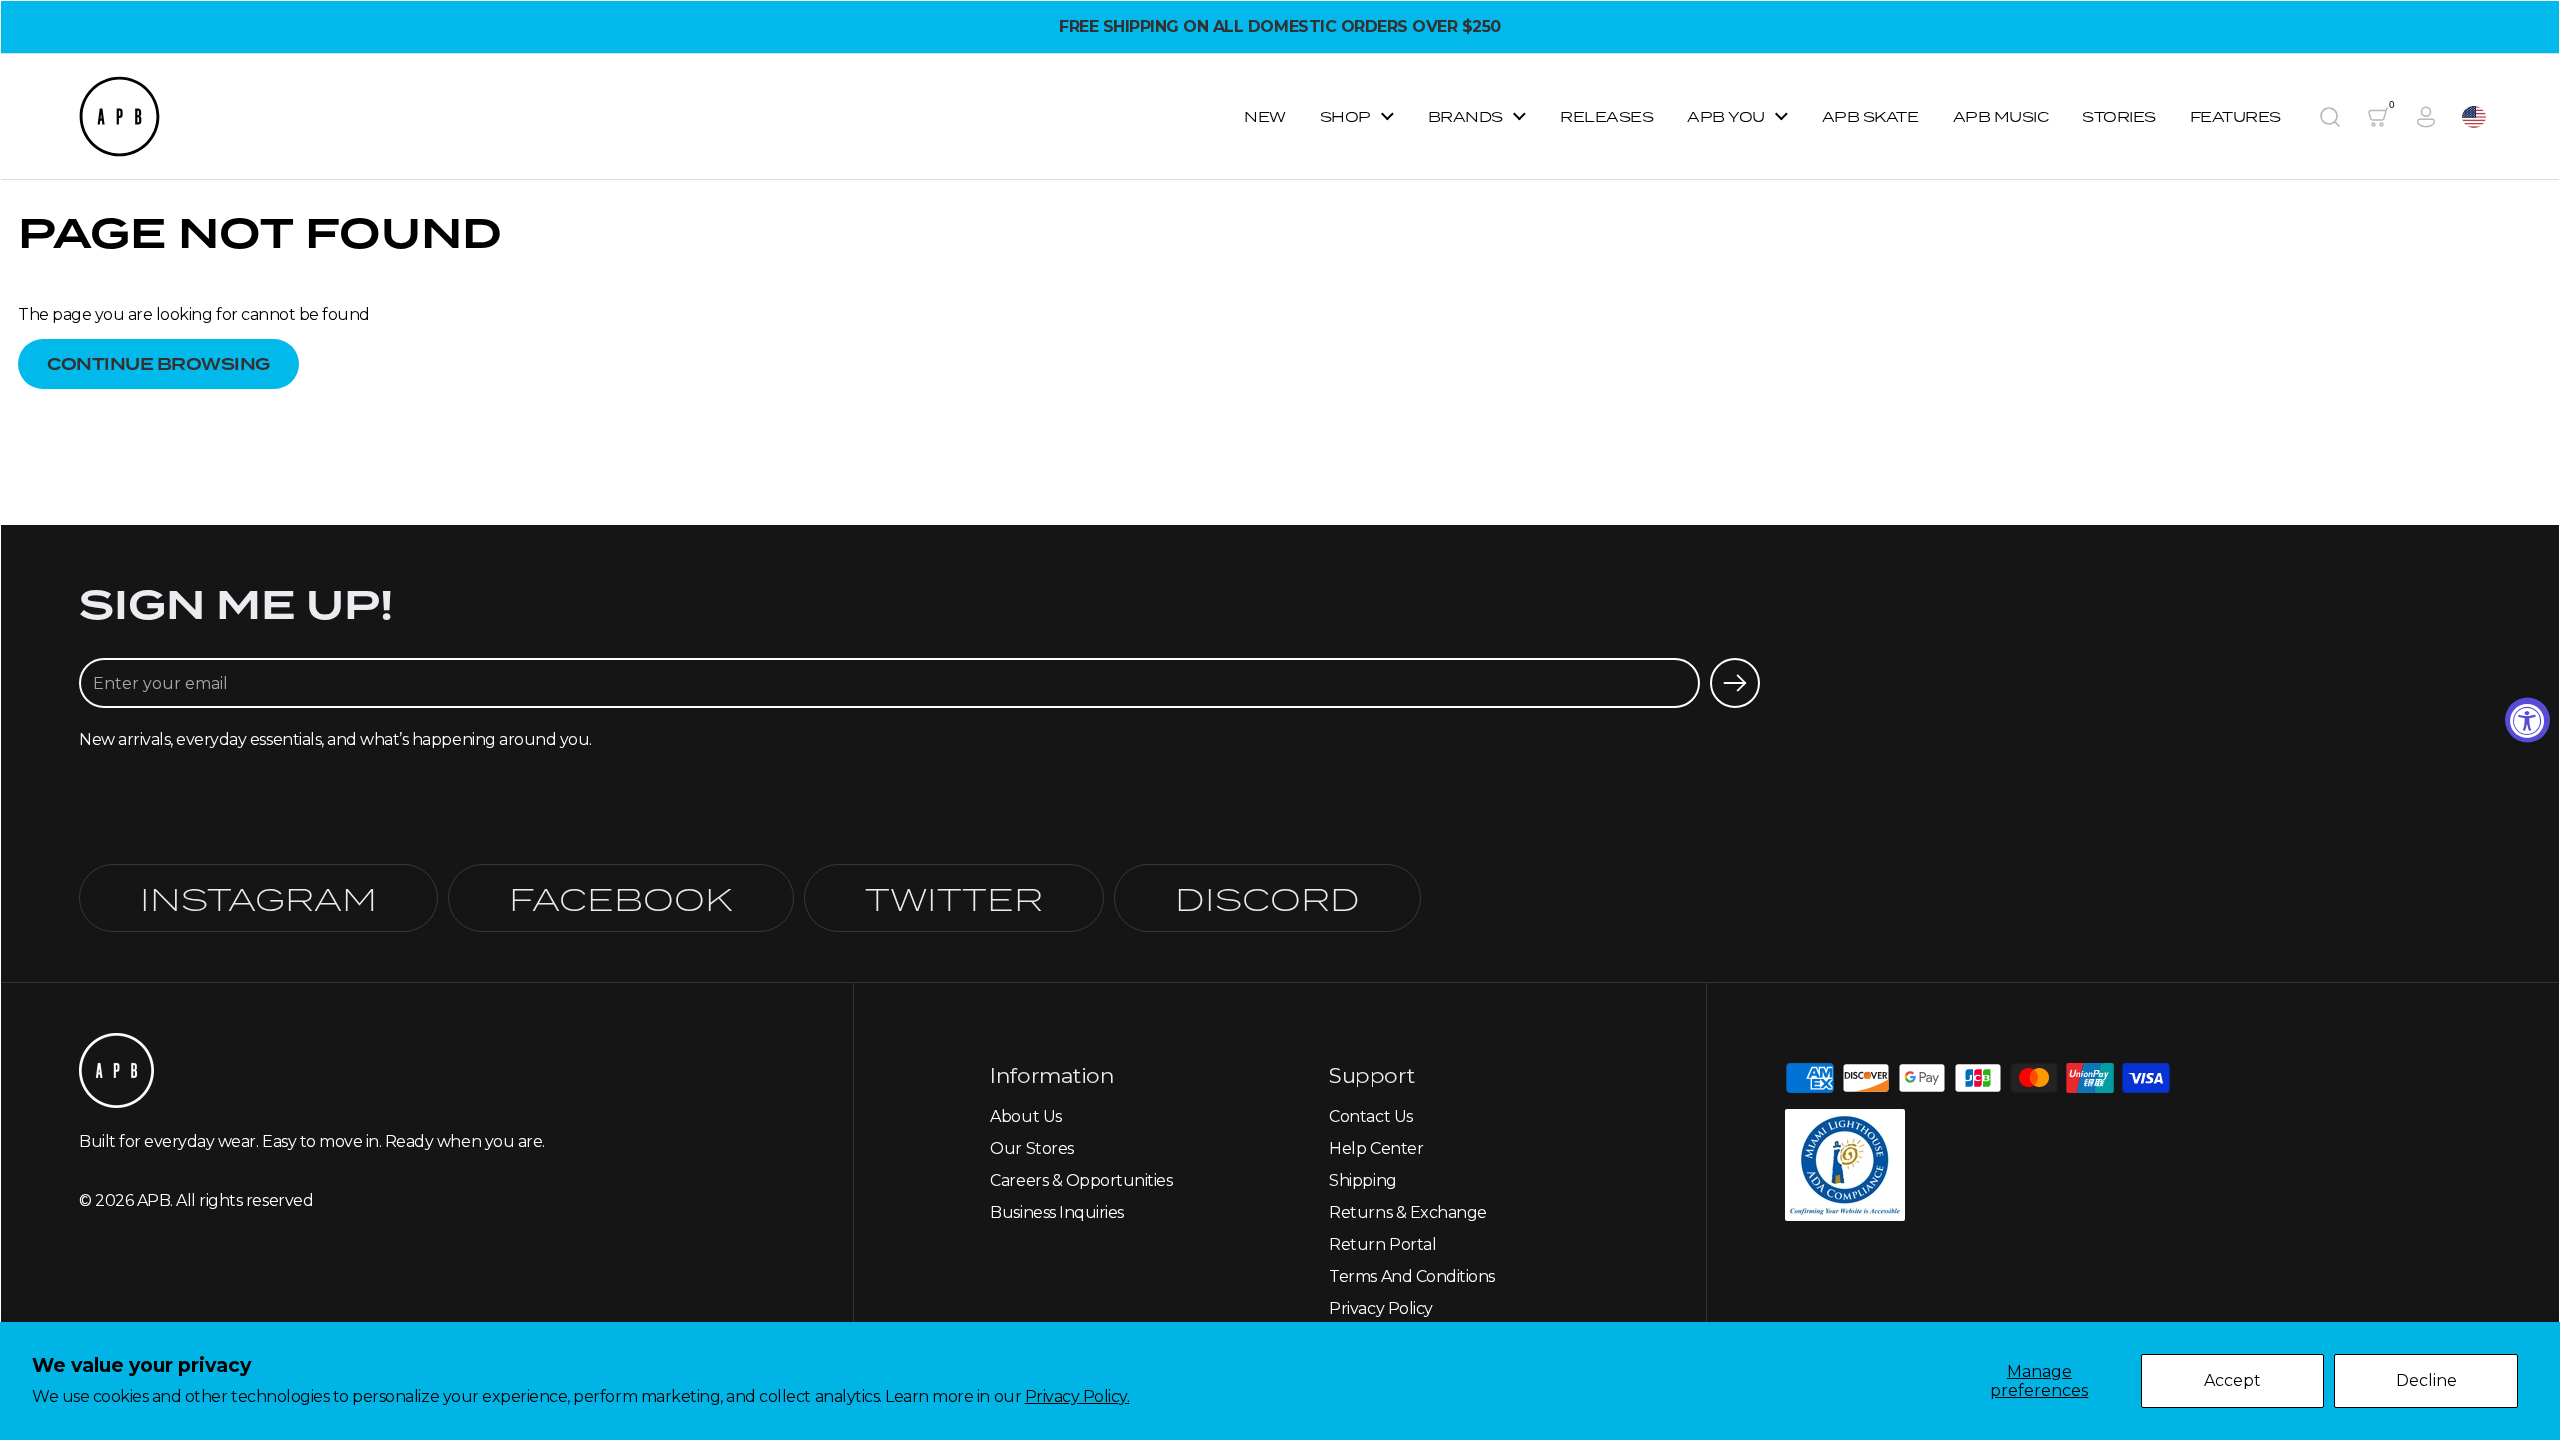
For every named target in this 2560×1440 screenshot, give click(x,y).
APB (154, 1200)
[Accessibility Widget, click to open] (2527, 720)
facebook (621, 898)
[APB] (119, 116)
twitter (954, 898)
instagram (258, 898)
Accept (2232, 1380)
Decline (2426, 1380)
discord (1267, 898)
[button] (2330, 117)
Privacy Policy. (1077, 1396)
